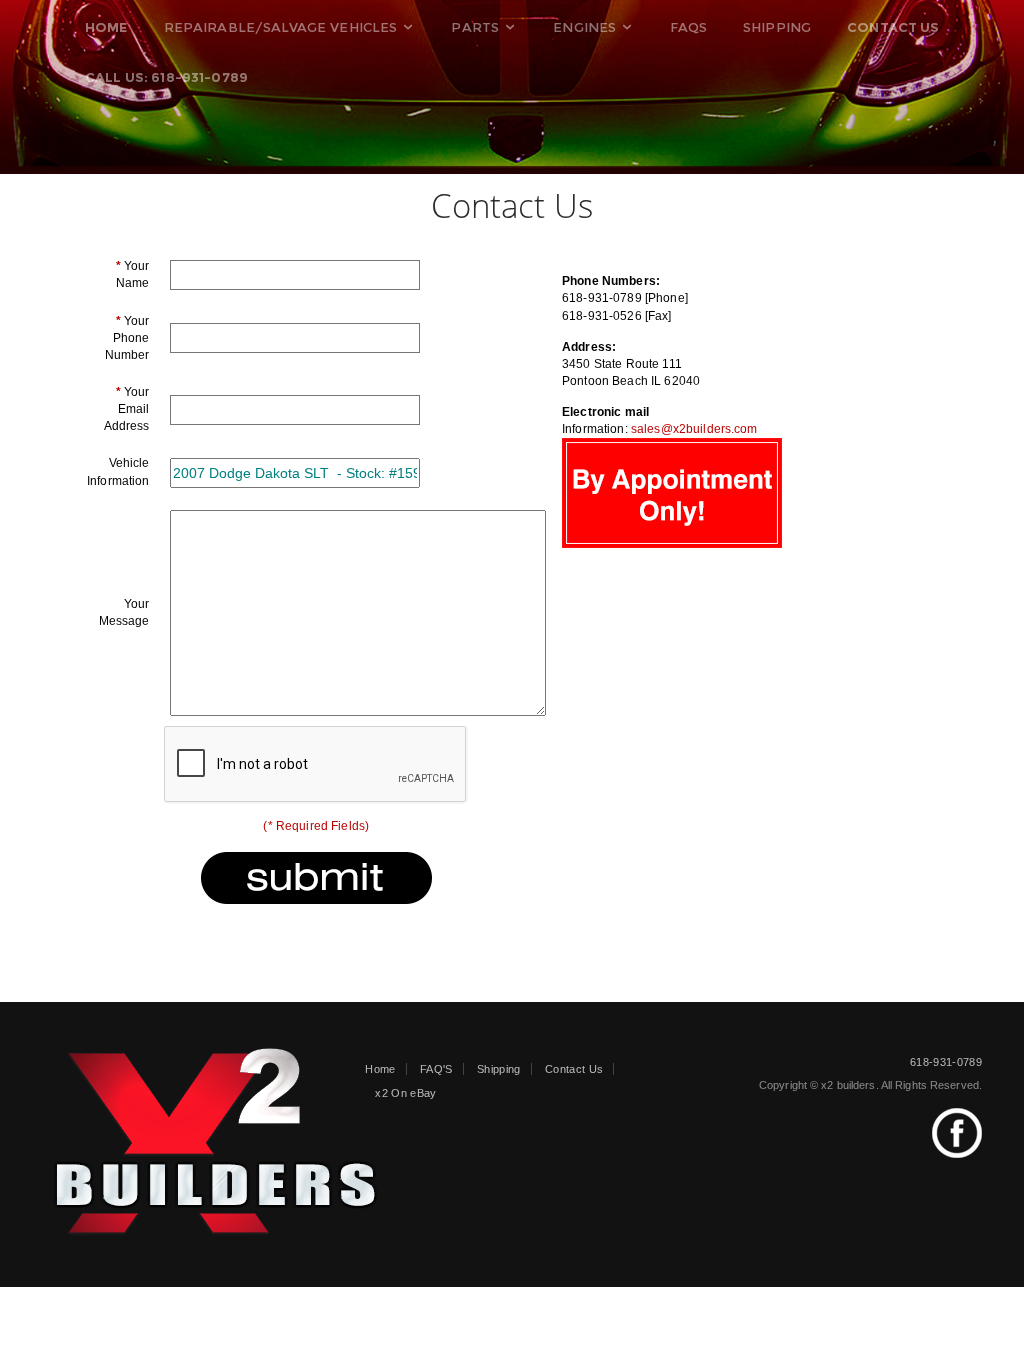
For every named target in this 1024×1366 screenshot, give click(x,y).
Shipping (777, 27)
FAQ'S (436, 1069)
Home (380, 1069)
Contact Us (574, 1069)
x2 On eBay (405, 1093)
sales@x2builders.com (694, 429)
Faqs (688, 27)
